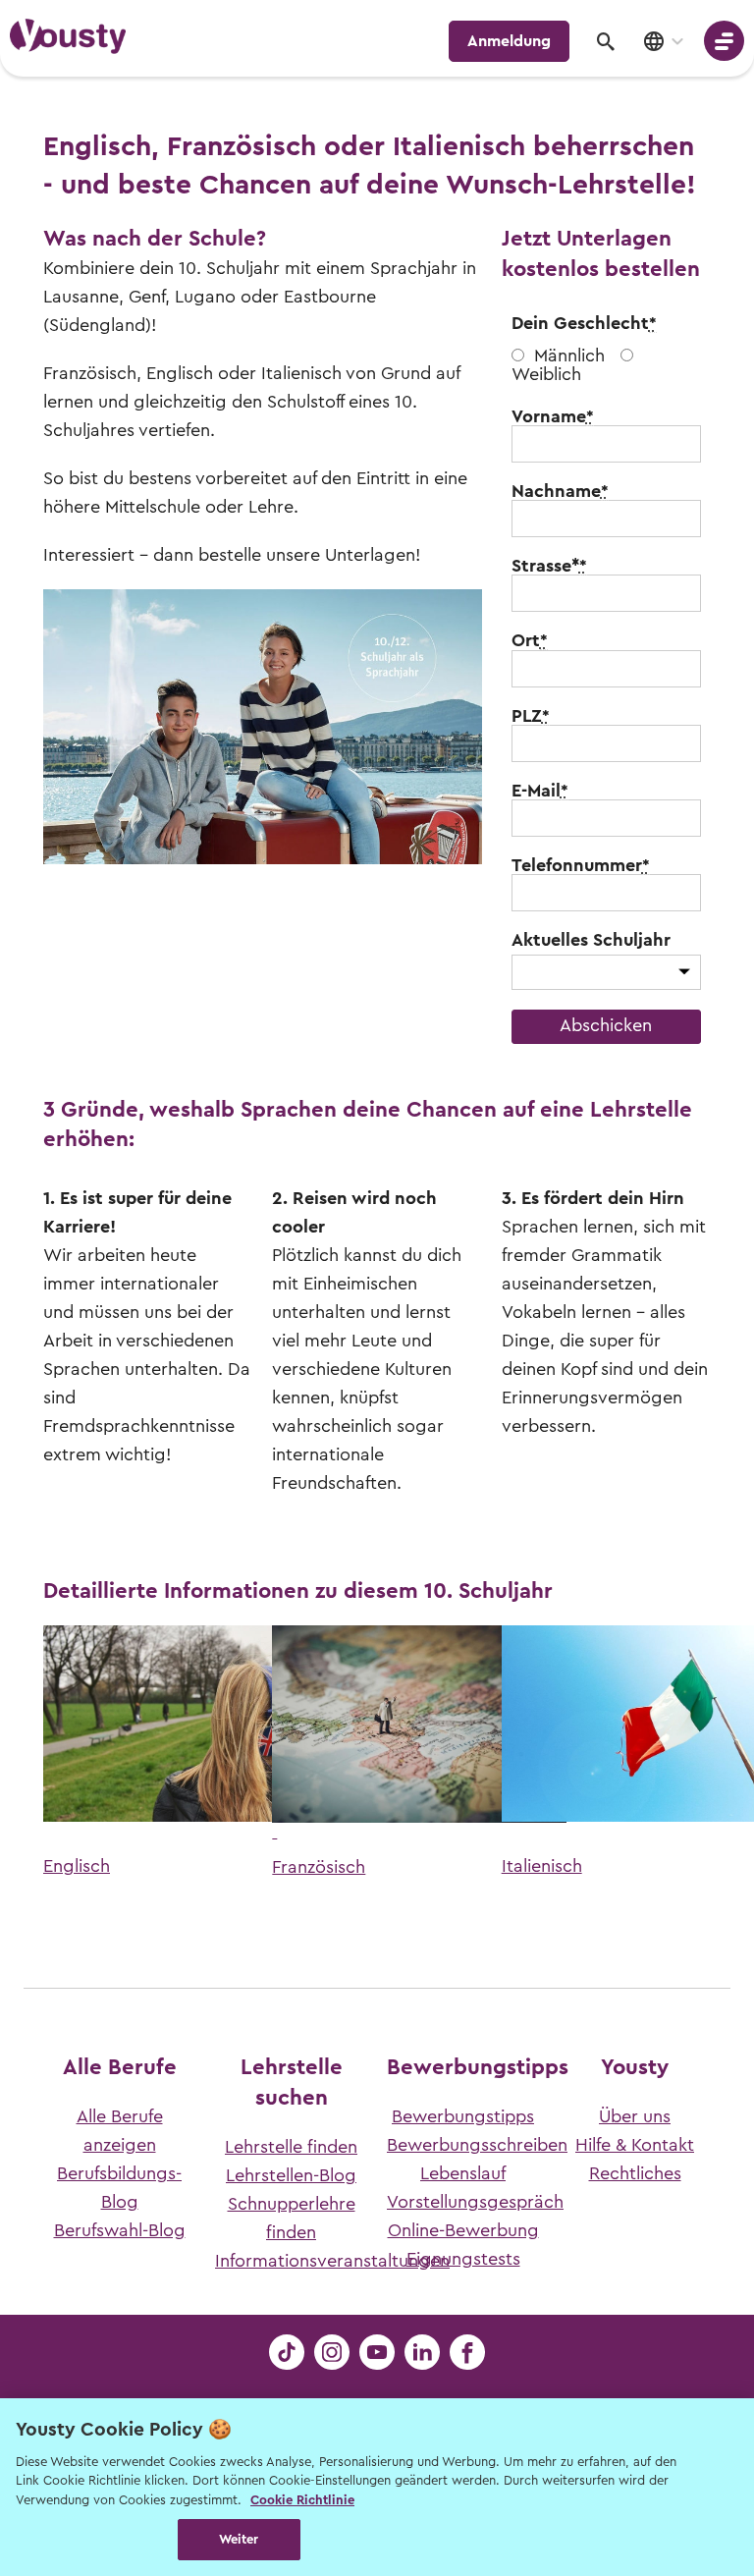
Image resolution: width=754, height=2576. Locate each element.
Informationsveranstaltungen (332, 2261)
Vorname (553, 416)
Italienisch (542, 1866)
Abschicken (606, 1025)
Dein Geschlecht (584, 323)
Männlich (569, 356)
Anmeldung (509, 41)
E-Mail (540, 791)
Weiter (239, 2539)
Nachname (560, 491)
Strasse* (549, 566)
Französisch (319, 1867)
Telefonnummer (581, 865)
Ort (530, 640)
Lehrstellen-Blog (291, 2175)
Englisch (77, 1866)
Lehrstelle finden (291, 2147)
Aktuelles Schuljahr (591, 940)
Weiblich (546, 374)
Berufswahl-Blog (120, 2230)
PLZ (531, 716)
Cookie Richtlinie (302, 2500)
